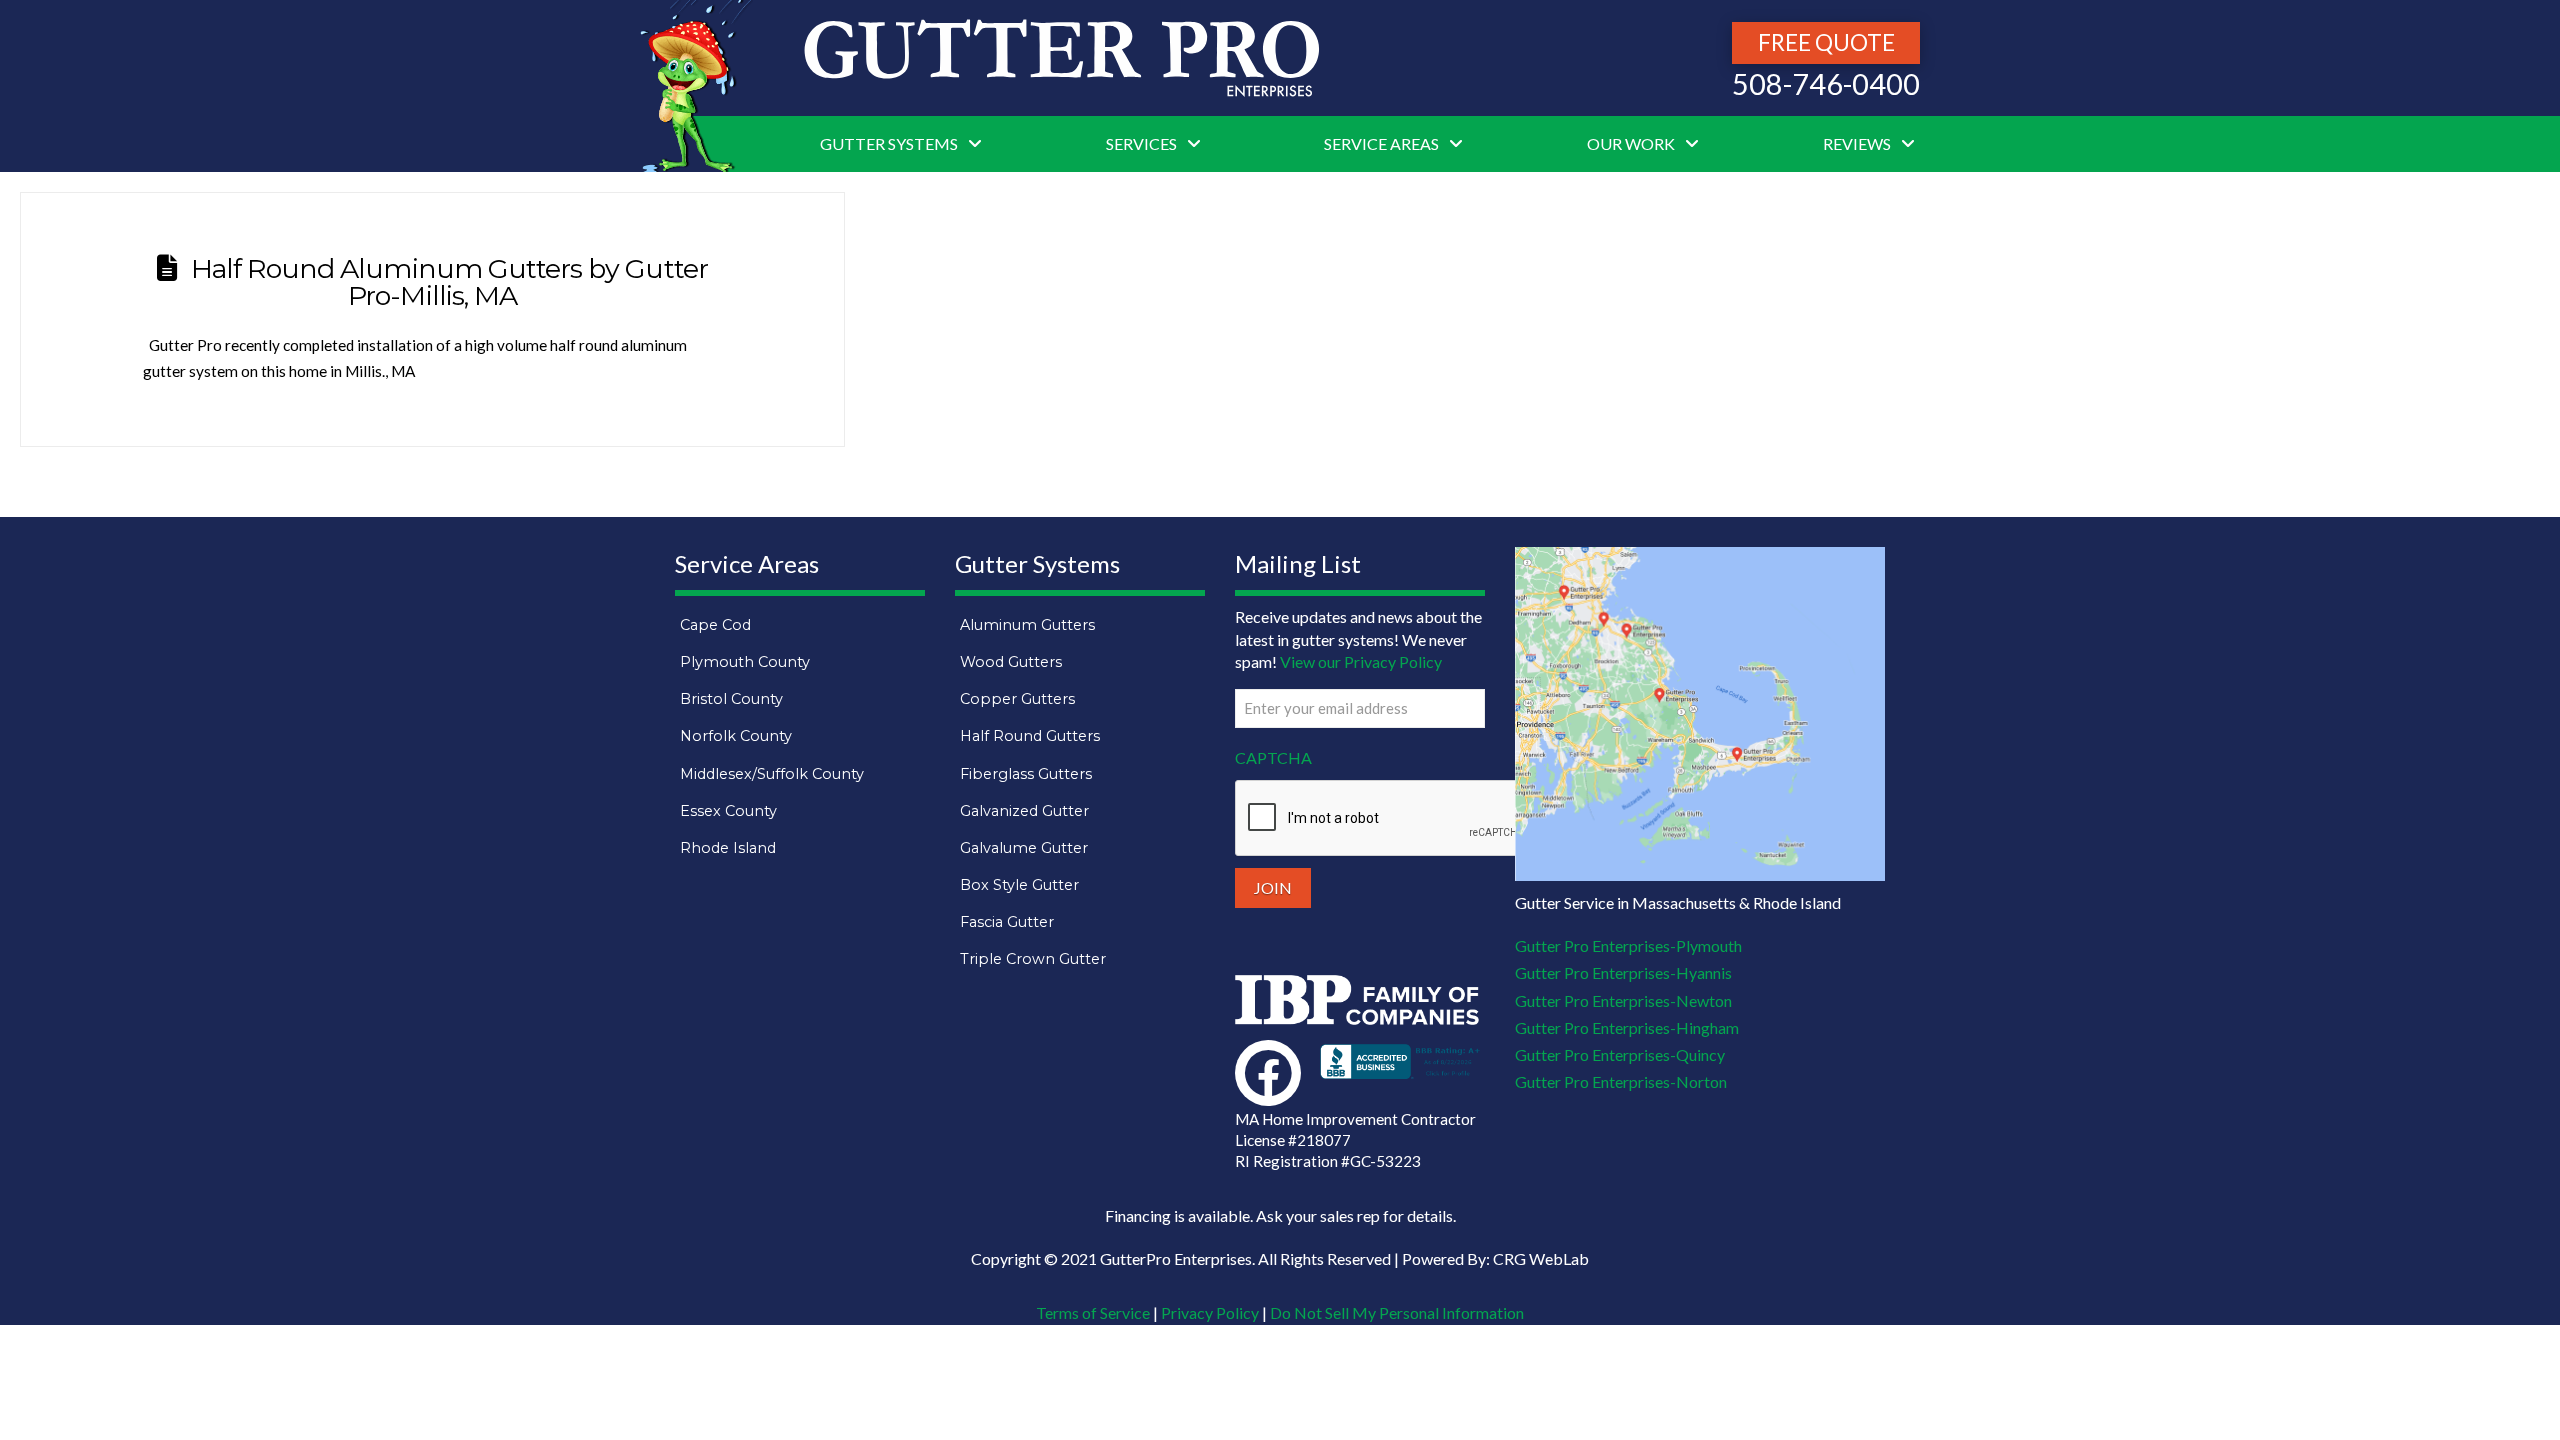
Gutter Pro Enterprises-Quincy (1620, 1054)
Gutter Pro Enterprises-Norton (1621, 1081)
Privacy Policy (1210, 1312)
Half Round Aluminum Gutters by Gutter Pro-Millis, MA (449, 282)
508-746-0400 (1826, 84)
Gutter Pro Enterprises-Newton (1623, 1000)
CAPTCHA (1273, 757)
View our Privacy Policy (1361, 661)
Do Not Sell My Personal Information (1397, 1312)
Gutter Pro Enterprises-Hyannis (1623, 972)
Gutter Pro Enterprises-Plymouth (1628, 945)
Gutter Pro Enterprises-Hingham (1627, 1027)
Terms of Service (1093, 1312)
